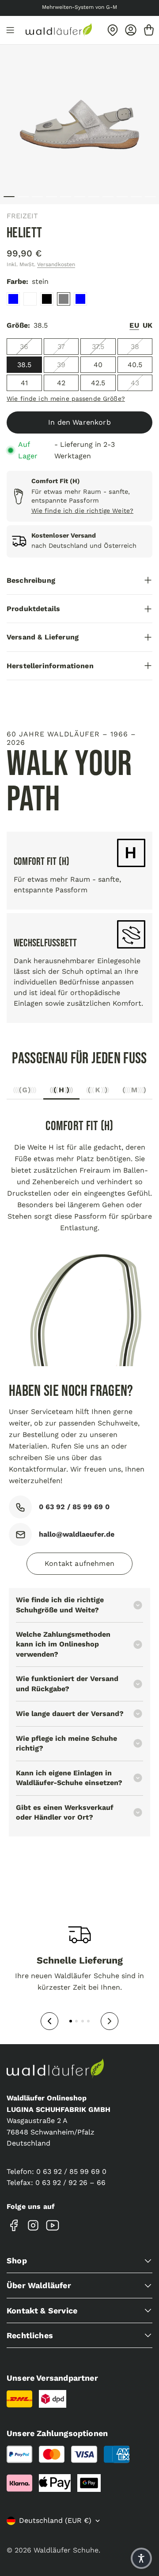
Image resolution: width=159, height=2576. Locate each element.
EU (134, 325)
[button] (141, 2558)
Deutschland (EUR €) (55, 2520)
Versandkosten (56, 264)
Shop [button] (17, 2260)
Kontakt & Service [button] (42, 2311)
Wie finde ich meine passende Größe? (66, 399)
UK (148, 325)
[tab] (25, 1092)
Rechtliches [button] (30, 2335)
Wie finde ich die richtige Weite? (83, 511)
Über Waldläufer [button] (39, 2285)
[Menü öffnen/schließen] (10, 30)
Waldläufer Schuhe (66, 2550)
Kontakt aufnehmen (79, 1563)
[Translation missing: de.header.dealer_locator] (113, 30)
